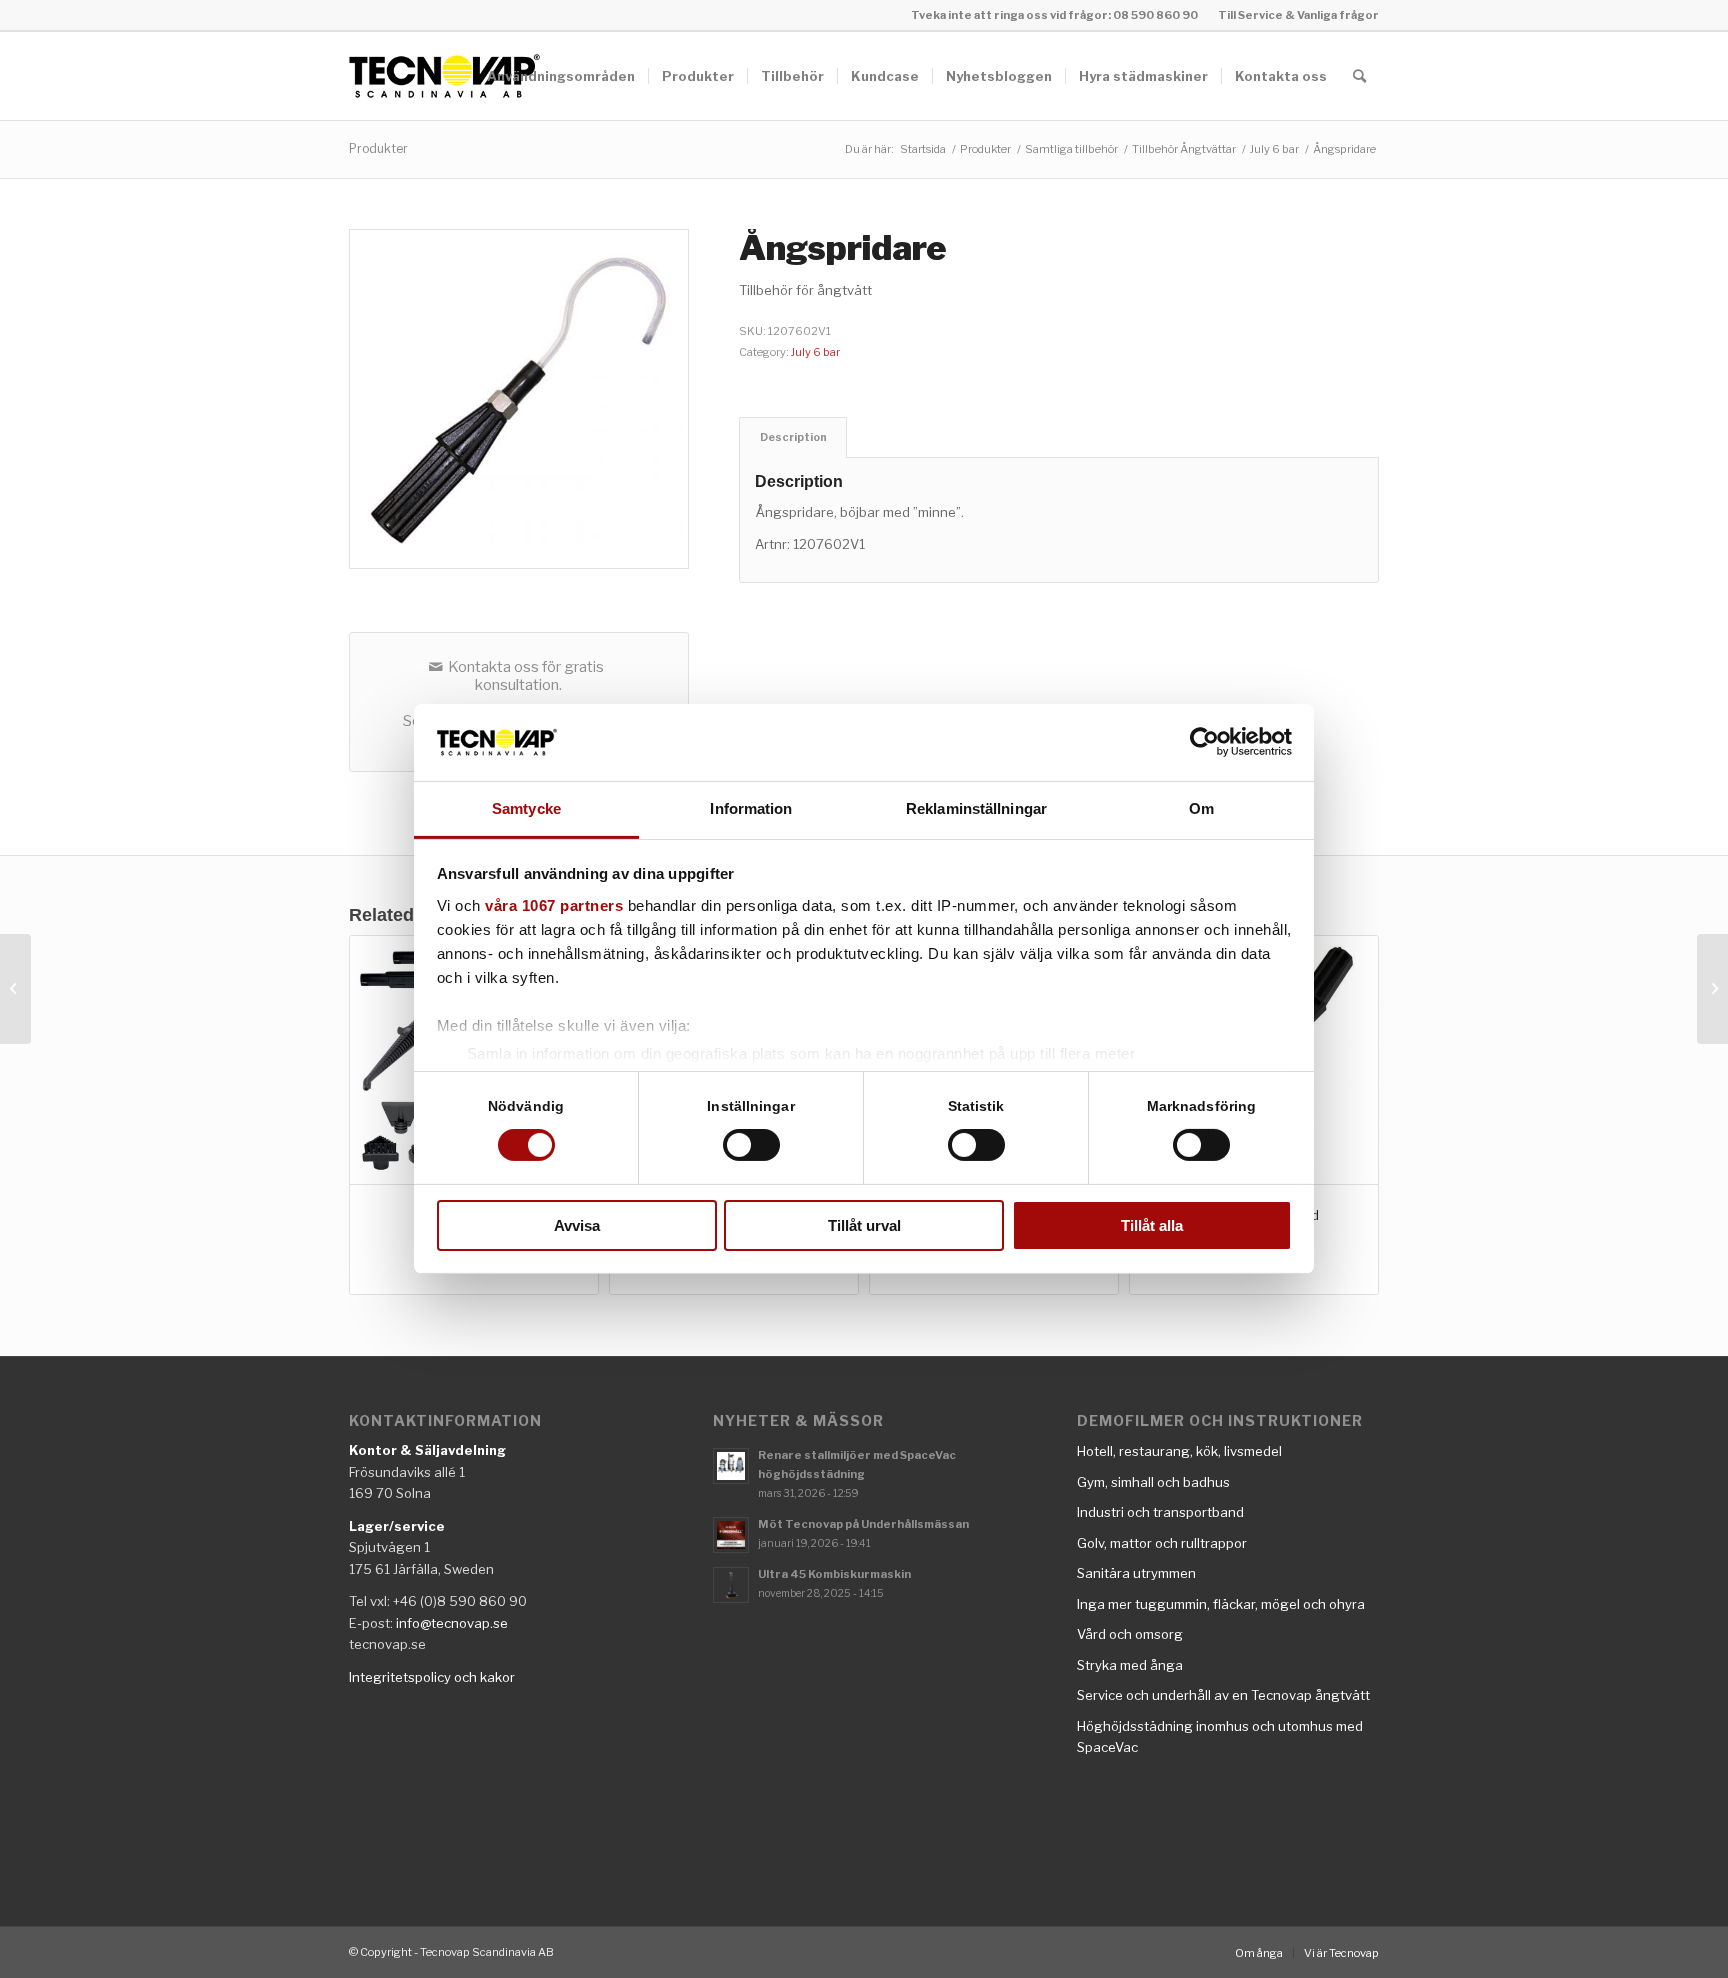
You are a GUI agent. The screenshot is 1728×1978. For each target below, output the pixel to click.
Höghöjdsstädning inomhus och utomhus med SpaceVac (1220, 1736)
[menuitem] (1293, 15)
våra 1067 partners (554, 905)
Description (793, 437)
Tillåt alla (1152, 1225)
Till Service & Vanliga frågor (1298, 15)
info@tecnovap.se (452, 1623)
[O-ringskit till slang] (15, 989)
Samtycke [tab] (526, 808)
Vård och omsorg (1130, 1634)
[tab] (793, 437)
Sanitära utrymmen (1136, 1573)
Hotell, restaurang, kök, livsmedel (1179, 1451)
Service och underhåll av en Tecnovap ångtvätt (1223, 1695)
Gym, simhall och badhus (1153, 1482)
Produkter (378, 148)
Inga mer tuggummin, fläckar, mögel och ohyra (1221, 1604)
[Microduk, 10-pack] (1712, 989)
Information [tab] (751, 808)
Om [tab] (1201, 808)
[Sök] (1359, 76)
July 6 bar (815, 352)
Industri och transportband (1160, 1512)
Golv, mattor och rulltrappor (1162, 1543)
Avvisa (577, 1225)
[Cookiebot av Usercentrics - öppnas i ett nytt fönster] (1204, 742)
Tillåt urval (864, 1225)
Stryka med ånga (1130, 1665)
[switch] (751, 1145)
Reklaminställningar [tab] (976, 808)
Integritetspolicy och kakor (432, 1677)
